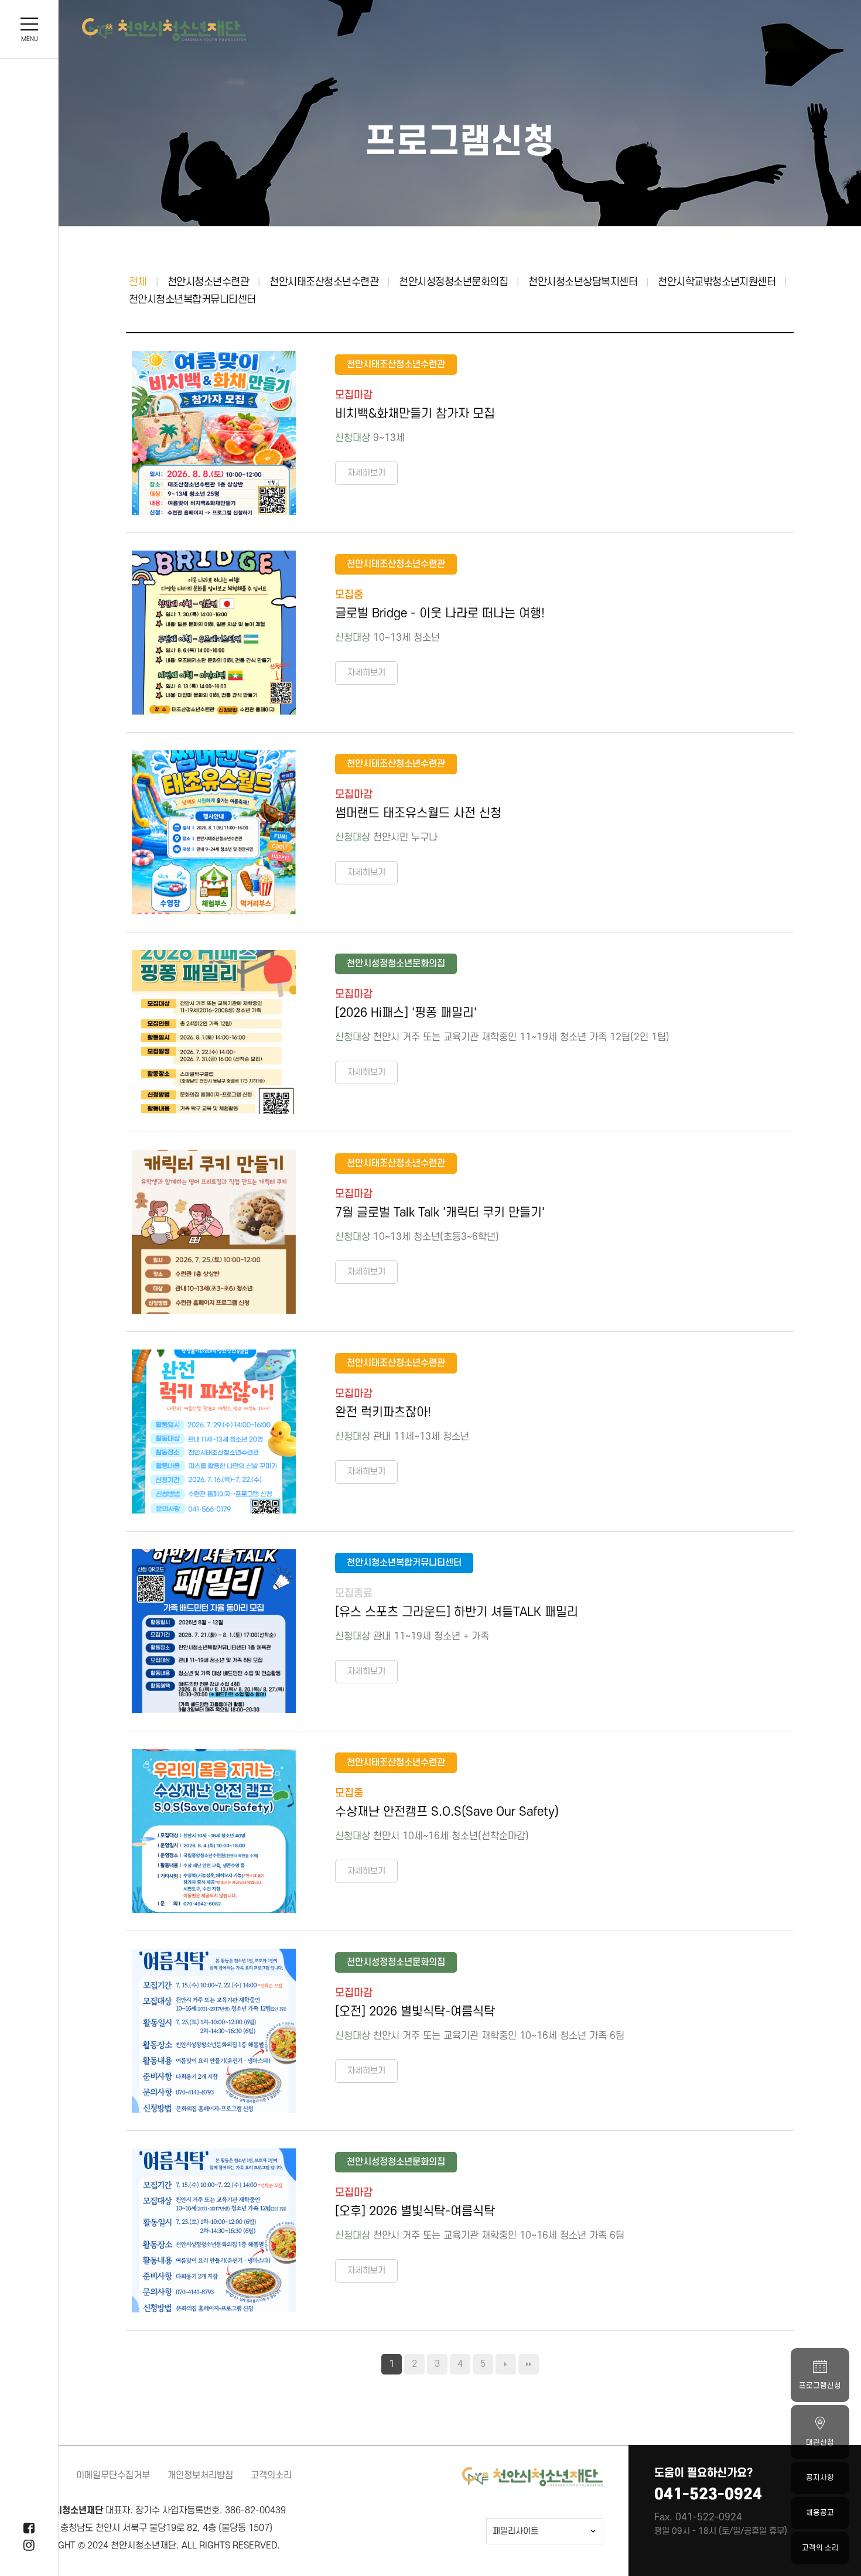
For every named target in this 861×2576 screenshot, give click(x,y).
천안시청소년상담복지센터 (583, 282)
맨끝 (529, 2364)
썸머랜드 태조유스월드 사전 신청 (418, 813)
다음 (506, 2364)
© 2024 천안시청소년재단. (129, 2546)
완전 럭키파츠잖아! (383, 1412)
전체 (138, 282)
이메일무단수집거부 (113, 2475)
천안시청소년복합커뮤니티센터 (192, 300)
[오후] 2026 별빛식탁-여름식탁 (415, 2211)
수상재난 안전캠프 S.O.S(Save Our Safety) (447, 1812)
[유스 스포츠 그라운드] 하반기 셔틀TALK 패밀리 (457, 1612)
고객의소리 (271, 2475)
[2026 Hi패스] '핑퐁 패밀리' (406, 1013)
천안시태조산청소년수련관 (324, 282)
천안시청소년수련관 (208, 282)
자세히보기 (366, 473)
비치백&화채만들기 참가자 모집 (415, 414)
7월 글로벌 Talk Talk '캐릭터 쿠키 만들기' (440, 1213)
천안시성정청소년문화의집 (453, 282)
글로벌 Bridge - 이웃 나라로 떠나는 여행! (440, 614)
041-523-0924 (708, 2494)
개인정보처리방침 (200, 2475)
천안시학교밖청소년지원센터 (717, 282)
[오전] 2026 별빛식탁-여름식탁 (415, 2012)
